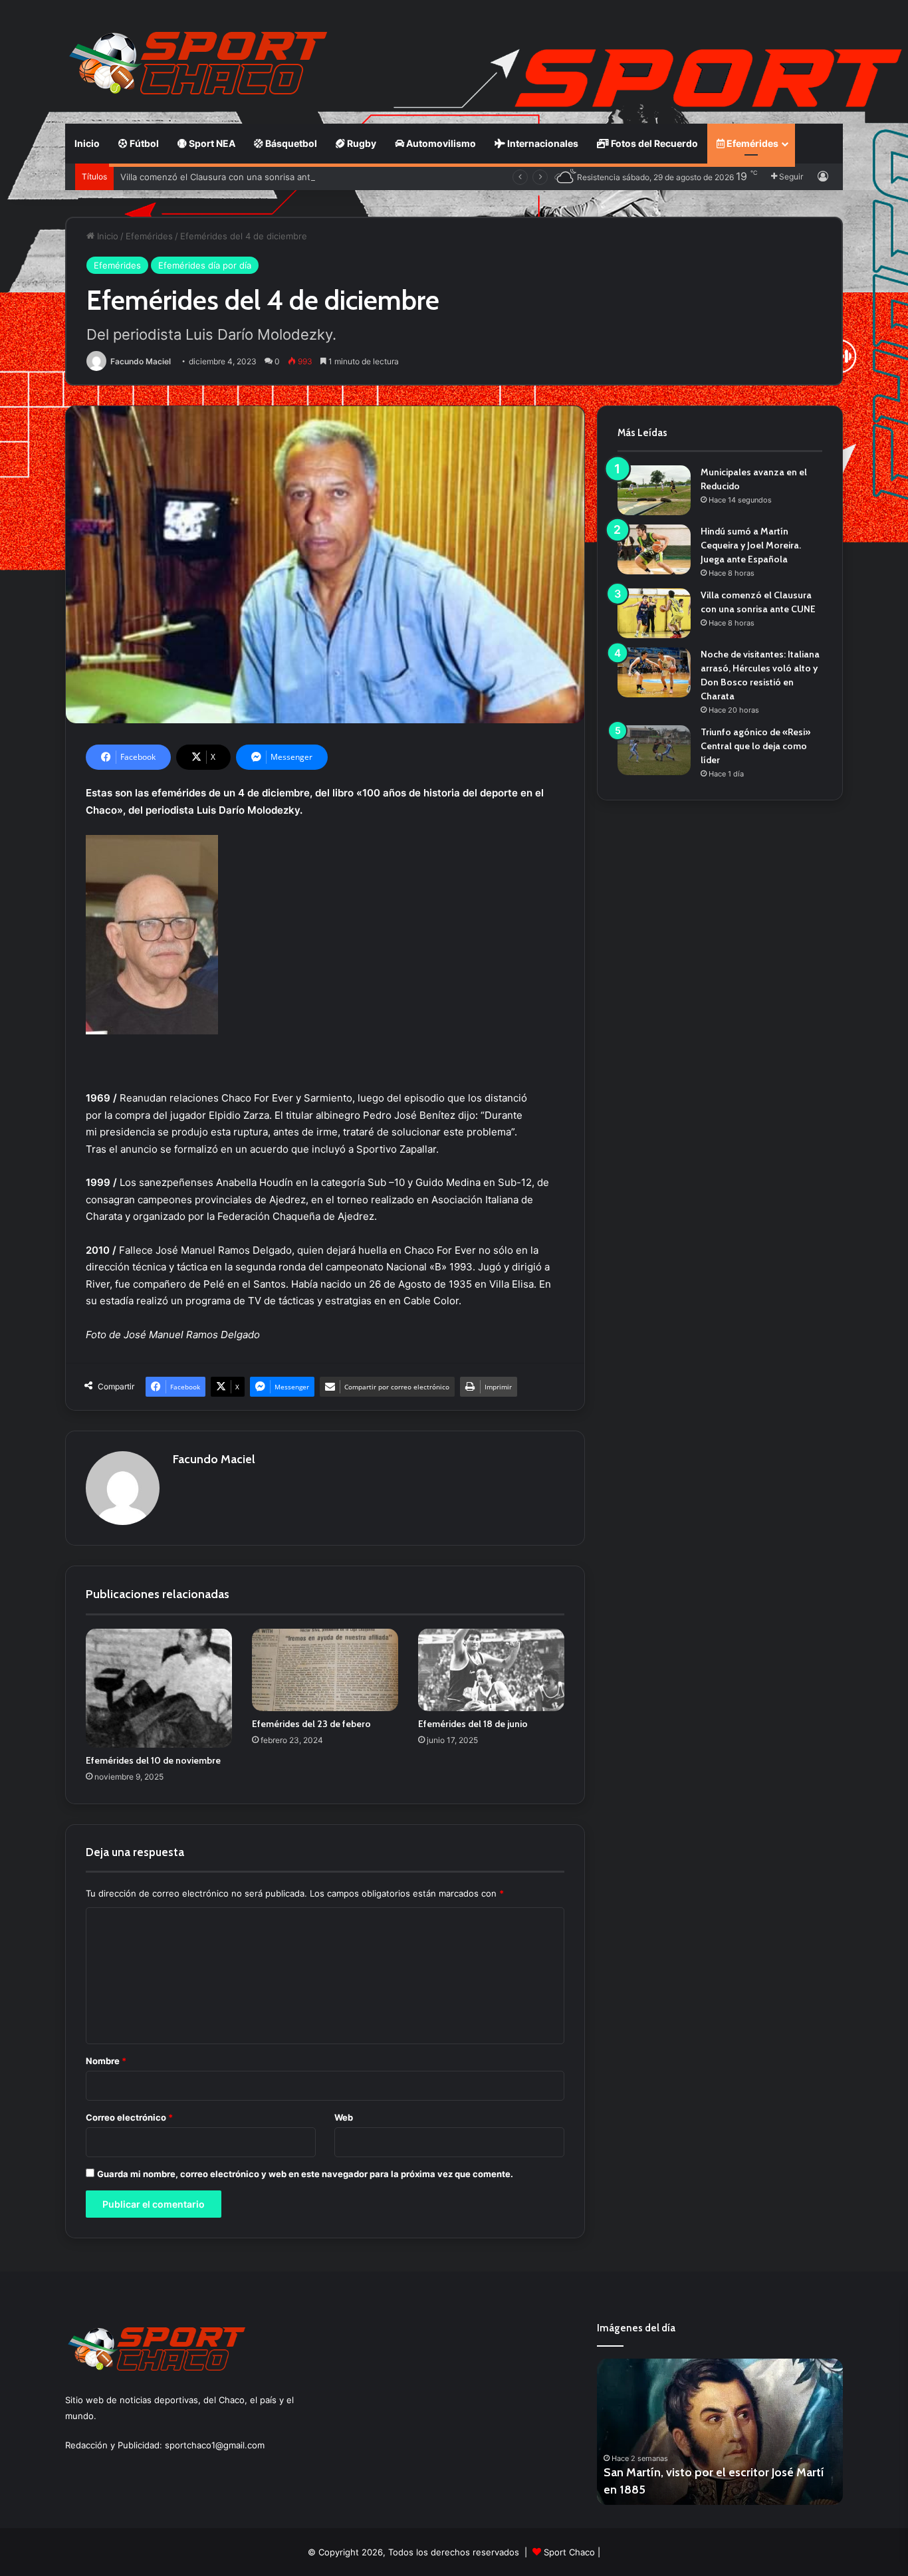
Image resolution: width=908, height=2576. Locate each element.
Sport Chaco (569, 2552)
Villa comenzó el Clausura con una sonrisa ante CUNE (232, 177)
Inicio (87, 143)
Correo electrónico (129, 2117)
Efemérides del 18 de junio (473, 1724)
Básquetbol (290, 143)
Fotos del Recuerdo (653, 143)
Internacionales (542, 143)
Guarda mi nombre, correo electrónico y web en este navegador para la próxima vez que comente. (305, 2174)
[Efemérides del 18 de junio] (491, 1670)
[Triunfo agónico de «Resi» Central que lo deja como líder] (654, 750)
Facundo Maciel (141, 361)
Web (344, 2117)
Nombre (106, 2061)
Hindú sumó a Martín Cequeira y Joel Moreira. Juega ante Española (751, 545)
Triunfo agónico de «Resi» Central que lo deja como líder (755, 746)
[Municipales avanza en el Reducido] (654, 490)
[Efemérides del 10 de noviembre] (159, 1688)
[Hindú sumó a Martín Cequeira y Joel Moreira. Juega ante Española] (654, 549)
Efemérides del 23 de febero (311, 1724)
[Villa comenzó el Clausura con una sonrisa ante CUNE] (654, 613)
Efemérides (751, 143)
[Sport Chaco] (198, 63)
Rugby (361, 143)
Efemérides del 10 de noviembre (153, 1760)
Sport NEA (211, 143)
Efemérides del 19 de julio (672, 2490)
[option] (720, 2432)
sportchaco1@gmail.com (215, 2445)
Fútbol (143, 143)
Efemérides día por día (205, 265)
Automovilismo (440, 143)
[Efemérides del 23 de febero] (325, 1670)
